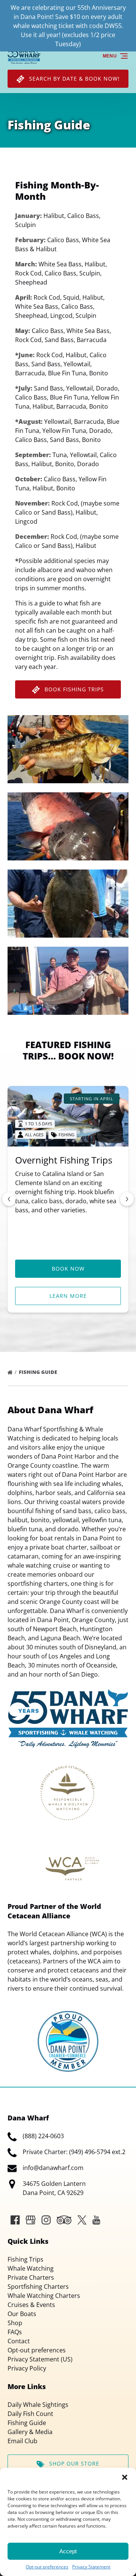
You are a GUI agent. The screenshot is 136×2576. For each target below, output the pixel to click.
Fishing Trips (25, 2259)
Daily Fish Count (30, 2414)
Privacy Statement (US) (40, 2359)
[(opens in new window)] (68, 2016)
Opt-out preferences (47, 2567)
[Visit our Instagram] (46, 2220)
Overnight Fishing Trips (64, 1160)
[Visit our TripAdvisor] (64, 2220)
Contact (19, 2341)
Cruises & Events (31, 2305)
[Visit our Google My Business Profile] (31, 2220)
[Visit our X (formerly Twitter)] (82, 2220)
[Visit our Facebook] (15, 2220)
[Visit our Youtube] (96, 2220)
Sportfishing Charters (38, 2287)
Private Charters (31, 2277)
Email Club (22, 2441)
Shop (15, 2323)
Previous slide (9, 1199)
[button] (125, 2477)
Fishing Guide (39, 1372)
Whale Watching (31, 2268)
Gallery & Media (30, 2432)
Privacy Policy (27, 2368)
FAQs (15, 2332)
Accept (68, 2551)
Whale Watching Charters (44, 2296)
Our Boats (22, 2314)
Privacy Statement (91, 2567)
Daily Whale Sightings (38, 2405)
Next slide (127, 1199)
